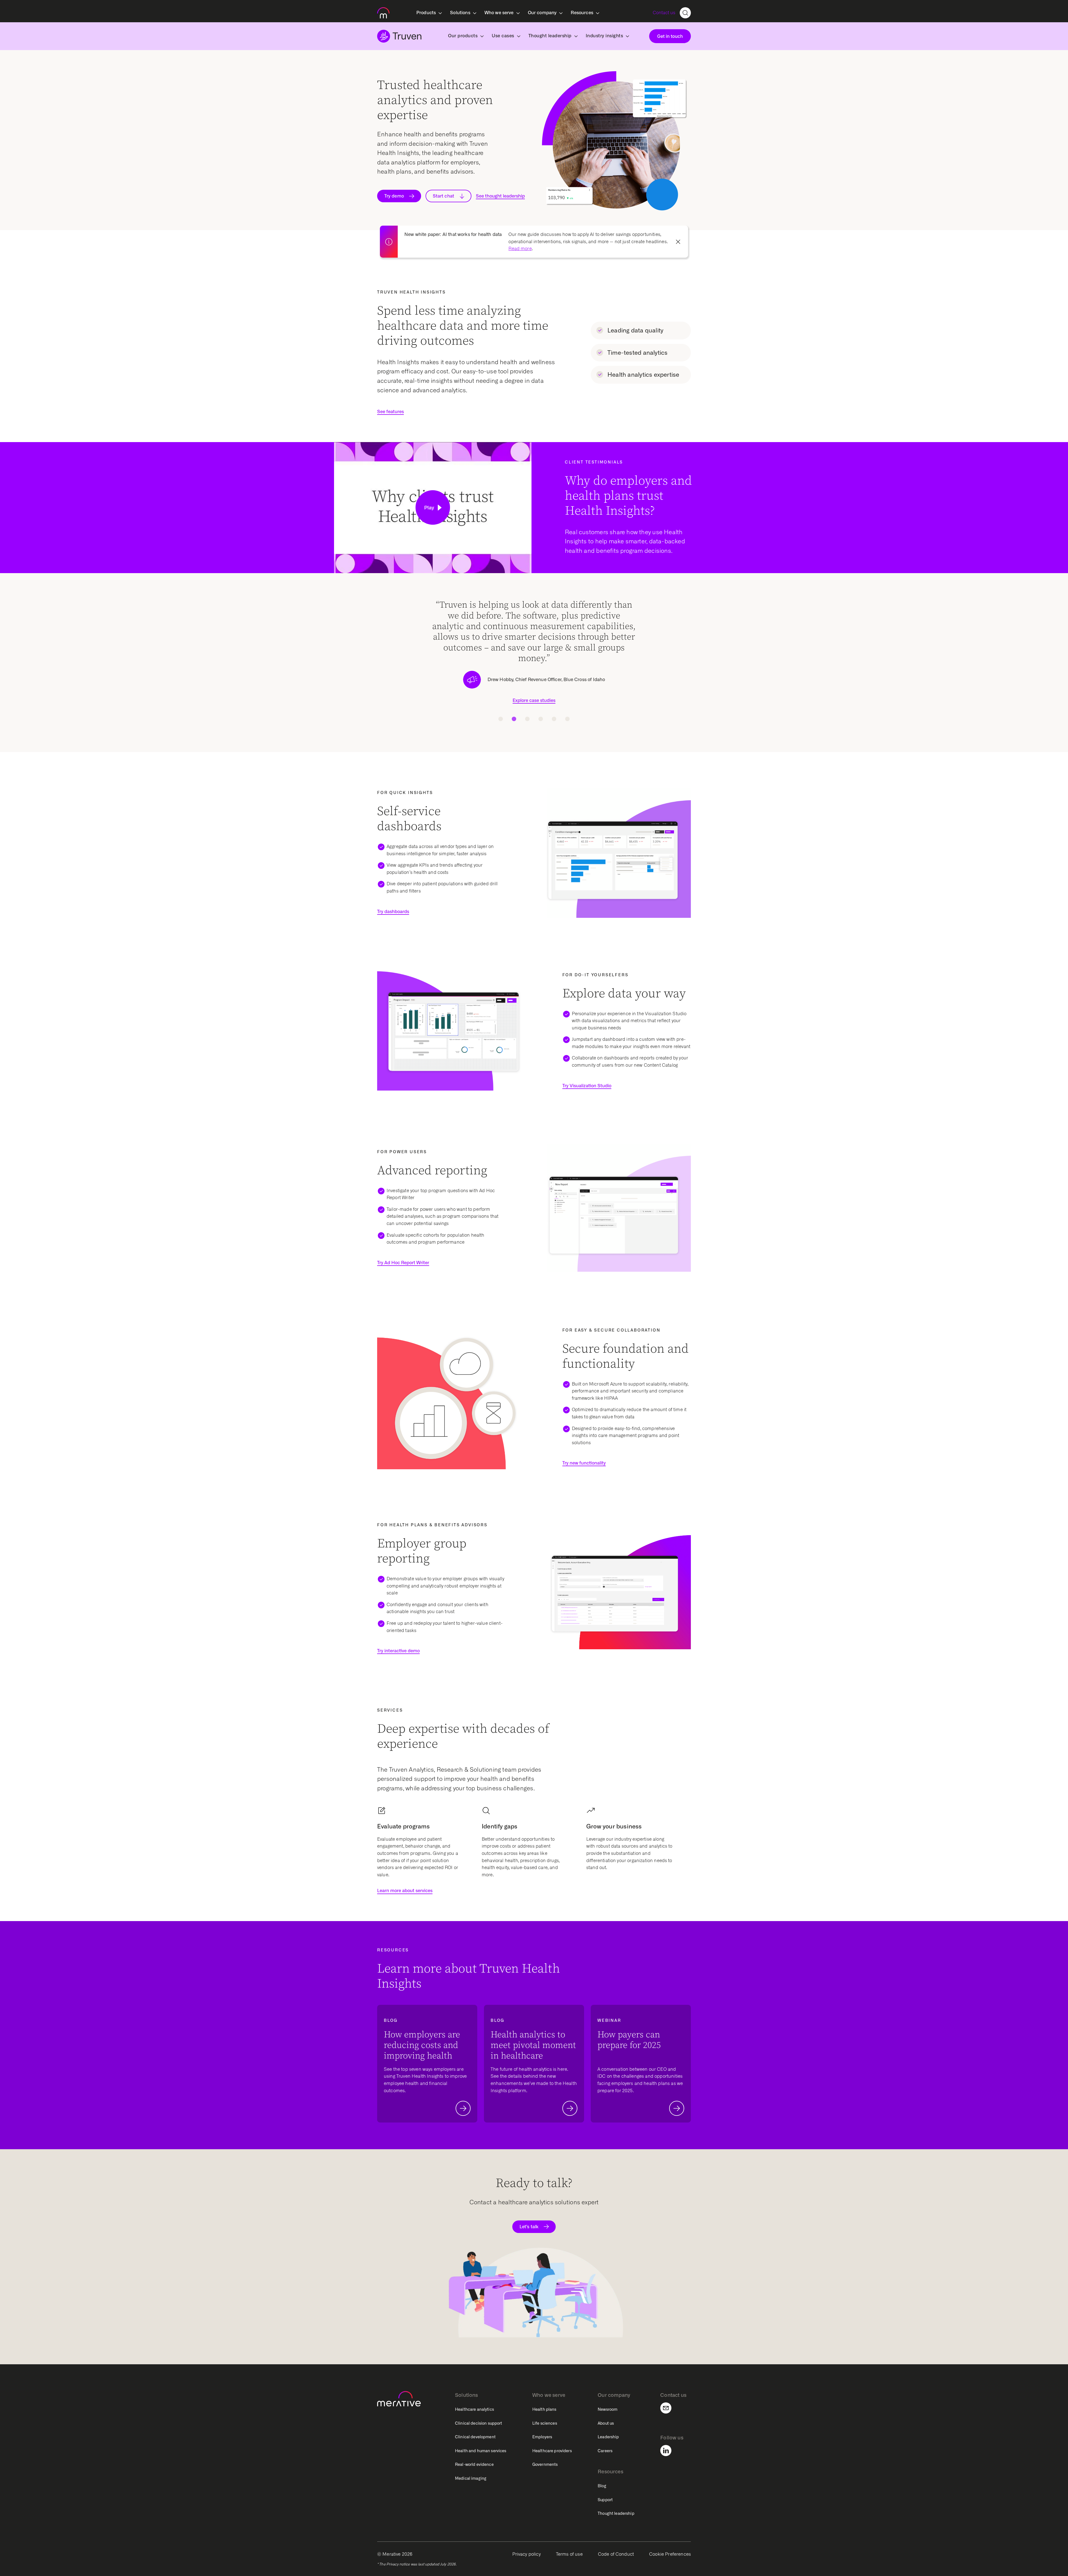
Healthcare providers (552, 2451)
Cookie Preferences (670, 2554)
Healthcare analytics (474, 2409)
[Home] (399, 36)
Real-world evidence (474, 2464)
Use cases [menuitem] (503, 36)
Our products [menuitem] (463, 36)
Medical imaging (471, 2478)
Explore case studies (534, 679)
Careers (605, 2451)
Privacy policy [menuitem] (526, 2554)
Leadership (608, 2437)
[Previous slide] (385, 663)
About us (606, 2423)
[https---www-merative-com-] (383, 14)
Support (605, 2500)
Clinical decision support (479, 2423)
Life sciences (545, 2423)
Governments (545, 2464)
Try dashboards (393, 912)
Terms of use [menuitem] (569, 2554)
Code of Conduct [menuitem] (616, 2554)
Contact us (664, 13)
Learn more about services (405, 1891)
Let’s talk (529, 2227)
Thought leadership (616, 2513)
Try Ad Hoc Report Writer (403, 1263)
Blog (602, 2486)
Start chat (443, 196)
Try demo (394, 196)
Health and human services (481, 2451)
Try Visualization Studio (587, 1086)
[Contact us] (669, 2408)
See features (390, 412)
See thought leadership (500, 196)
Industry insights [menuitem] (605, 36)
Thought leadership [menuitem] (550, 36)
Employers (542, 2437)
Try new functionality (584, 1463)
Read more (520, 249)
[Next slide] (683, 663)
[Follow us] (669, 2451)
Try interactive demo (398, 1651)
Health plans (544, 2409)
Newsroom (608, 2409)
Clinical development (475, 2437)
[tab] (501, 719)
